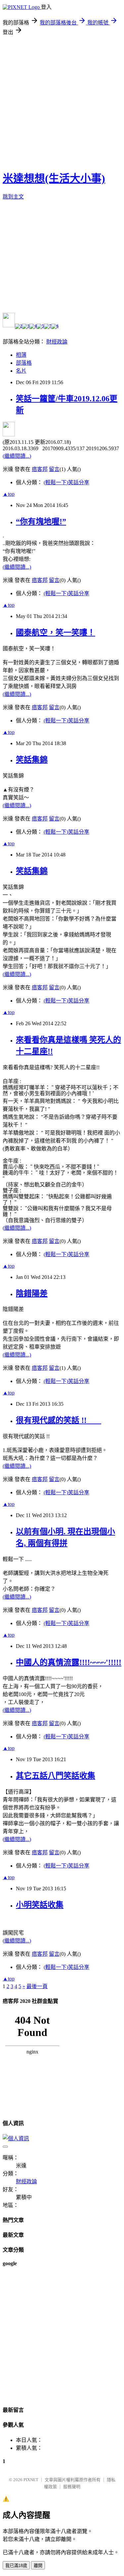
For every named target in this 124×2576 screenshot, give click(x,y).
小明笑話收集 (40, 1905)
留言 (54, 469)
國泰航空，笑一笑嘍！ (56, 633)
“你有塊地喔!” (41, 522)
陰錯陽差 (32, 1293)
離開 (38, 2566)
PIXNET (31, 2480)
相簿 (21, 355)
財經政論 (57, 342)
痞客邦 (40, 469)
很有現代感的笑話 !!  (59, 1420)
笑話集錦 (32, 760)
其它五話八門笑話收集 (56, 1776)
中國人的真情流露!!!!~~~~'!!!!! (69, 1662)
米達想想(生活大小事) (54, 178)
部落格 (24, 363)
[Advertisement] (62, 101)
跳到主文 (13, 197)
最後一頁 (37, 1986)
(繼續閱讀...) (17, 456)
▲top (9, 494)
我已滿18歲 (16, 2566)
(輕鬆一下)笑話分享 (66, 482)
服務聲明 (72, 2487)
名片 (21, 371)
